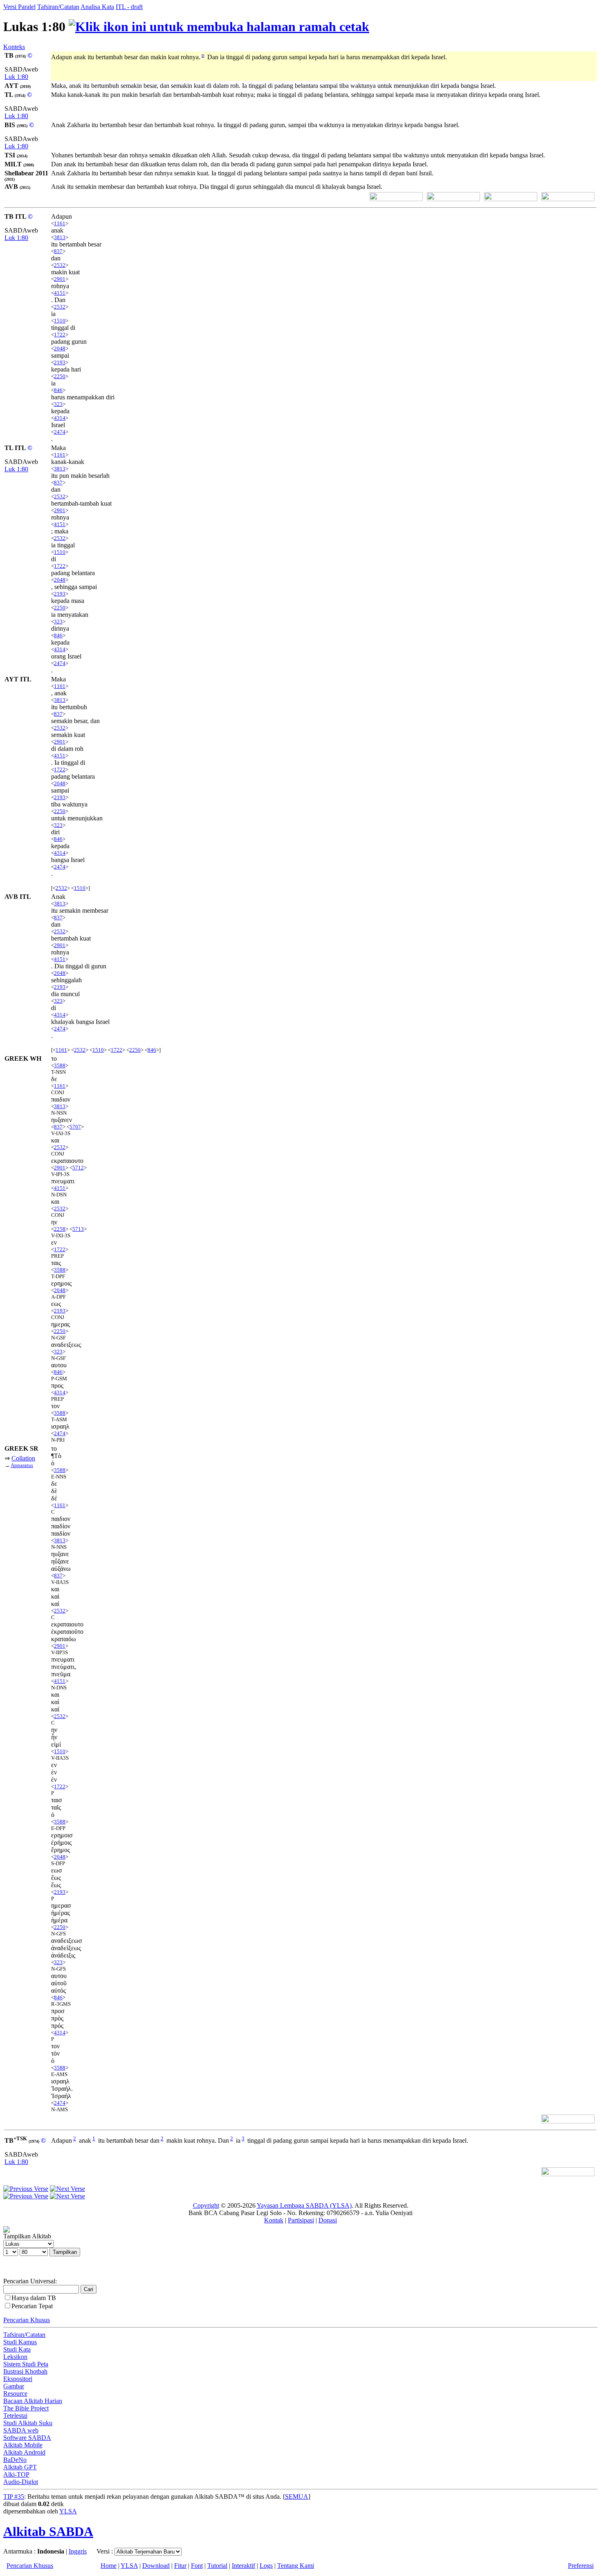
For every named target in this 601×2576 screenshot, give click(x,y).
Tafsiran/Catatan (58, 7)
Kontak (274, 2220)
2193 (60, 362)
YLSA (68, 2511)
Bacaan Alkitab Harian (33, 2401)
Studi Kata (17, 2349)
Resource (15, 2393)
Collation (23, 1458)
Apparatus (22, 1465)
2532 (60, 265)
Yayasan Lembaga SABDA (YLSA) (304, 2205)
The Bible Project (26, 2408)
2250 (60, 376)
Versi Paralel (19, 7)
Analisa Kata (97, 7)
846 (58, 390)
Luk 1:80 (16, 77)
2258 (60, 1229)
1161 (60, 223)
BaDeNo (15, 2460)
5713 (78, 1229)
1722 (60, 335)
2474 (60, 432)
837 (58, 251)
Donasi (328, 2220)
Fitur (180, 2566)
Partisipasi (301, 2220)
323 (58, 404)
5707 (75, 1127)
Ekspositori (18, 2379)
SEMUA (297, 2496)
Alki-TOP (16, 2474)
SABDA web (21, 2430)
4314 (60, 418)
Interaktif (243, 2566)
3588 (60, 1065)
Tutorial (217, 2566)
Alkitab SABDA (48, 2531)
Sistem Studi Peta (26, 2364)
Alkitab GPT (20, 2467)
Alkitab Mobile (23, 2445)
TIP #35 (14, 2496)
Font (197, 2566)
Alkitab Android (24, 2452)
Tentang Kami (296, 2566)
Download (156, 2566)
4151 (60, 293)
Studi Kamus (20, 2342)
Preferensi (581, 2566)
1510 (60, 321)
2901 (60, 279)
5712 (78, 1168)
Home (109, 2566)
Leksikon (15, 2357)
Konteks (14, 47)
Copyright (206, 2205)
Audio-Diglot (21, 2482)
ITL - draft (129, 7)
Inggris (78, 2551)
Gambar (14, 2386)
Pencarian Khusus (27, 2320)
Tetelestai (15, 2416)
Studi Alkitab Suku (28, 2423)
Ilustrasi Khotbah (25, 2371)
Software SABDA (27, 2438)
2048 (60, 348)
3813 (60, 237)
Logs (266, 2566)
